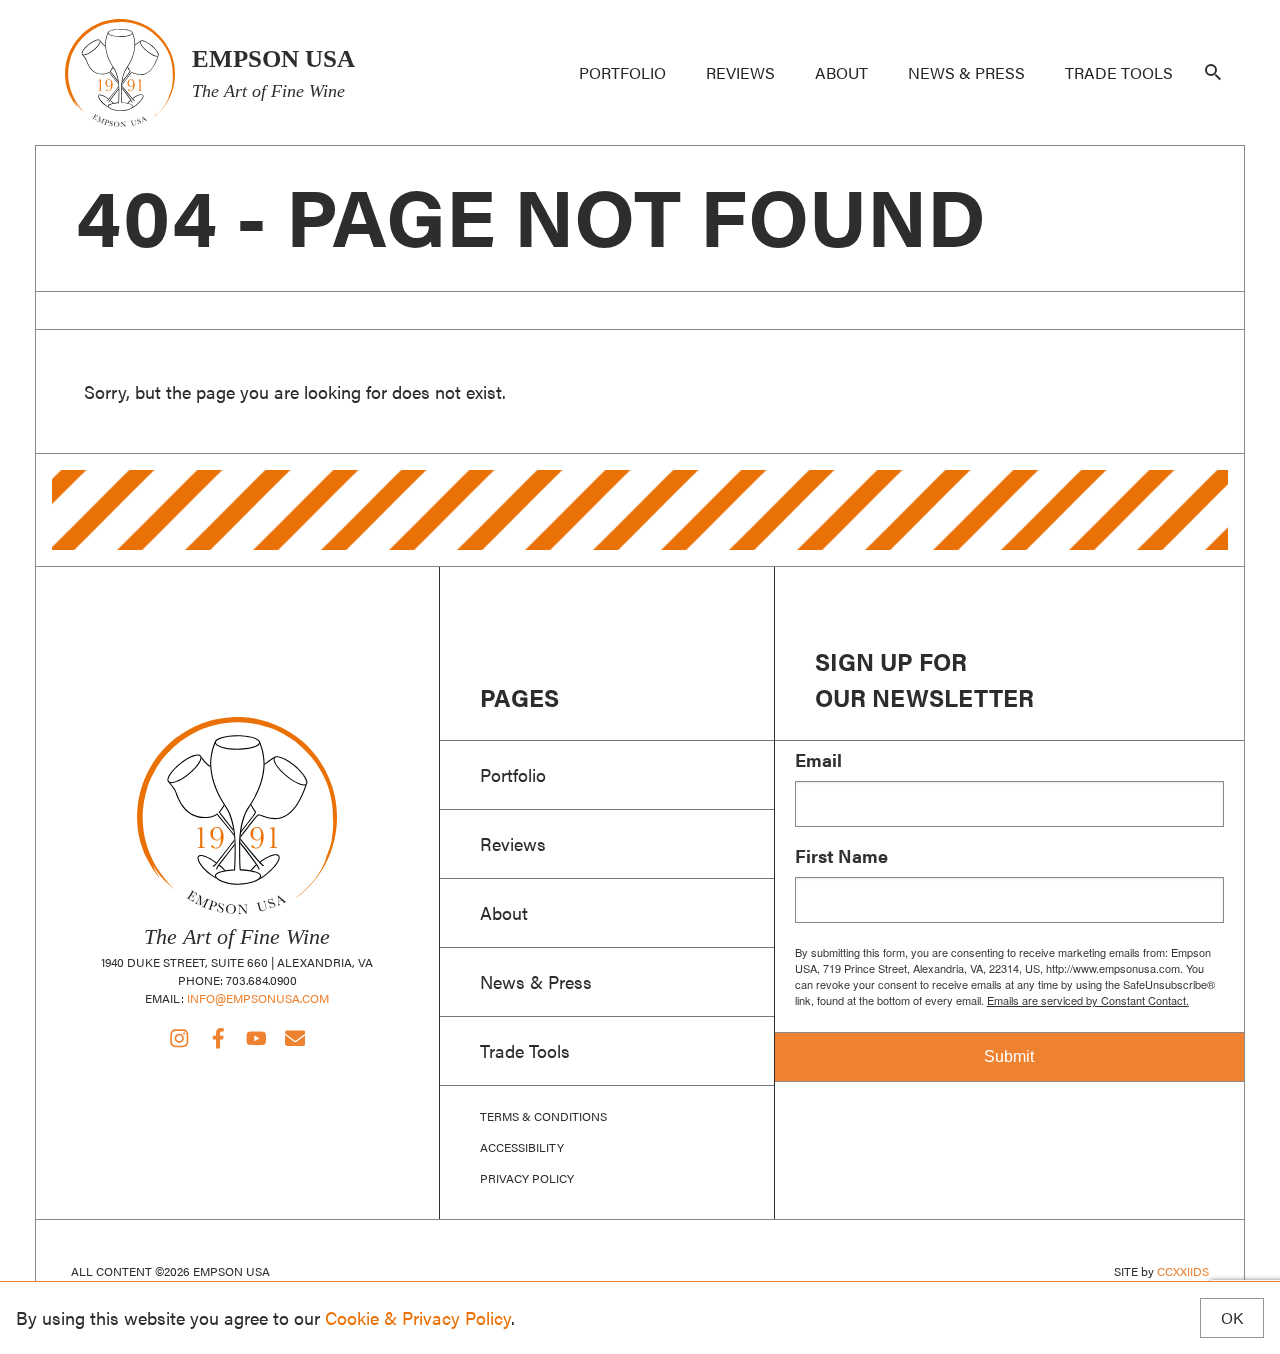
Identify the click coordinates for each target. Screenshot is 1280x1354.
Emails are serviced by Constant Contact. (1088, 1000)
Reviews (740, 72)
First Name (841, 856)
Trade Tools (1119, 72)
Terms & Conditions (543, 1116)
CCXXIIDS (1183, 1271)
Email (818, 760)
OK (1232, 1317)
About (841, 72)
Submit (1009, 1056)
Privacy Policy (527, 1178)
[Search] (1213, 73)
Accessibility (522, 1147)
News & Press (966, 72)
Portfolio (622, 72)
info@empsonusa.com (258, 998)
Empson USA (119, 72)
